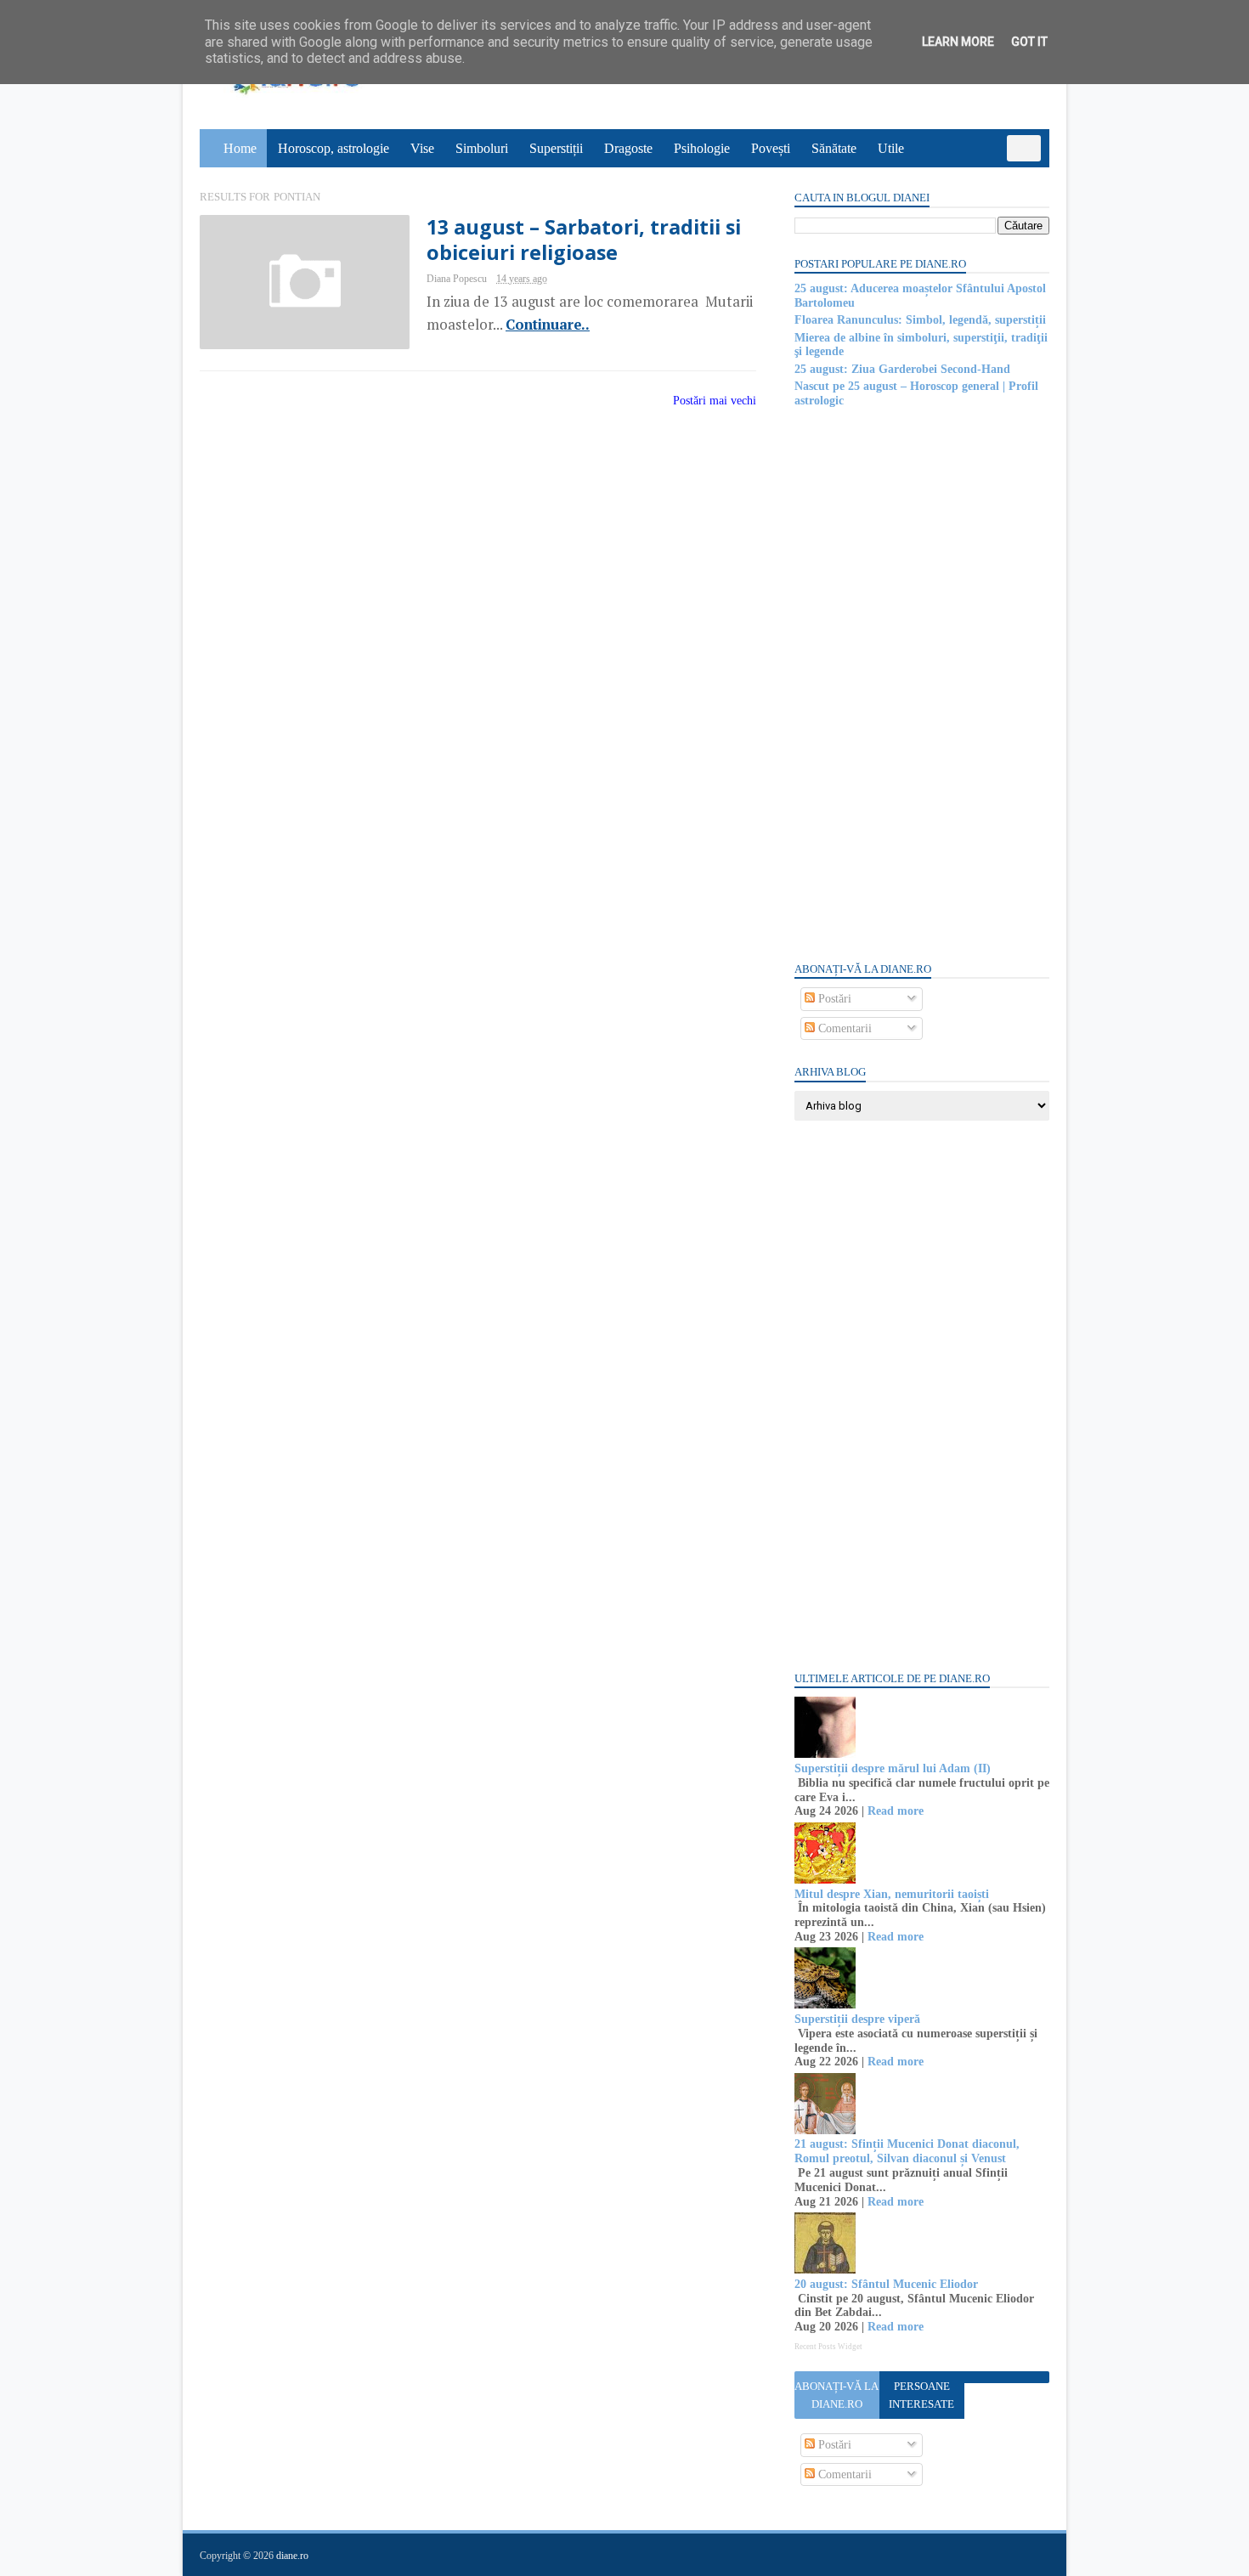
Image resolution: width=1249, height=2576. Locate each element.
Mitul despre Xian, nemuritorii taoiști (892, 1894)
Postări (833, 999)
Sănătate (834, 148)
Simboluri (482, 148)
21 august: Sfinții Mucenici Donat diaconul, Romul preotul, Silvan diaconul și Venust (907, 2151)
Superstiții (556, 148)
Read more (896, 1811)
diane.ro (292, 2556)
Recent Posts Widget (828, 2347)
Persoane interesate (921, 2395)
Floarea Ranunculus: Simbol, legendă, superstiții (920, 320)
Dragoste (628, 148)
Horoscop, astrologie (333, 148)
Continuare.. (548, 325)
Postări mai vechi (715, 401)
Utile (891, 148)
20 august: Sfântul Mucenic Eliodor (886, 2284)
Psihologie (702, 148)
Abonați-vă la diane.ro (836, 2395)
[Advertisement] (922, 683)
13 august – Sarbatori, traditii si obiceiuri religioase (584, 240)
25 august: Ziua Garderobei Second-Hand (902, 369)
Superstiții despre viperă (857, 2019)
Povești (771, 148)
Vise (422, 148)
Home (240, 148)
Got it (1029, 42)
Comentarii (843, 1028)
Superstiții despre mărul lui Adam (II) (893, 1768)
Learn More (958, 42)
